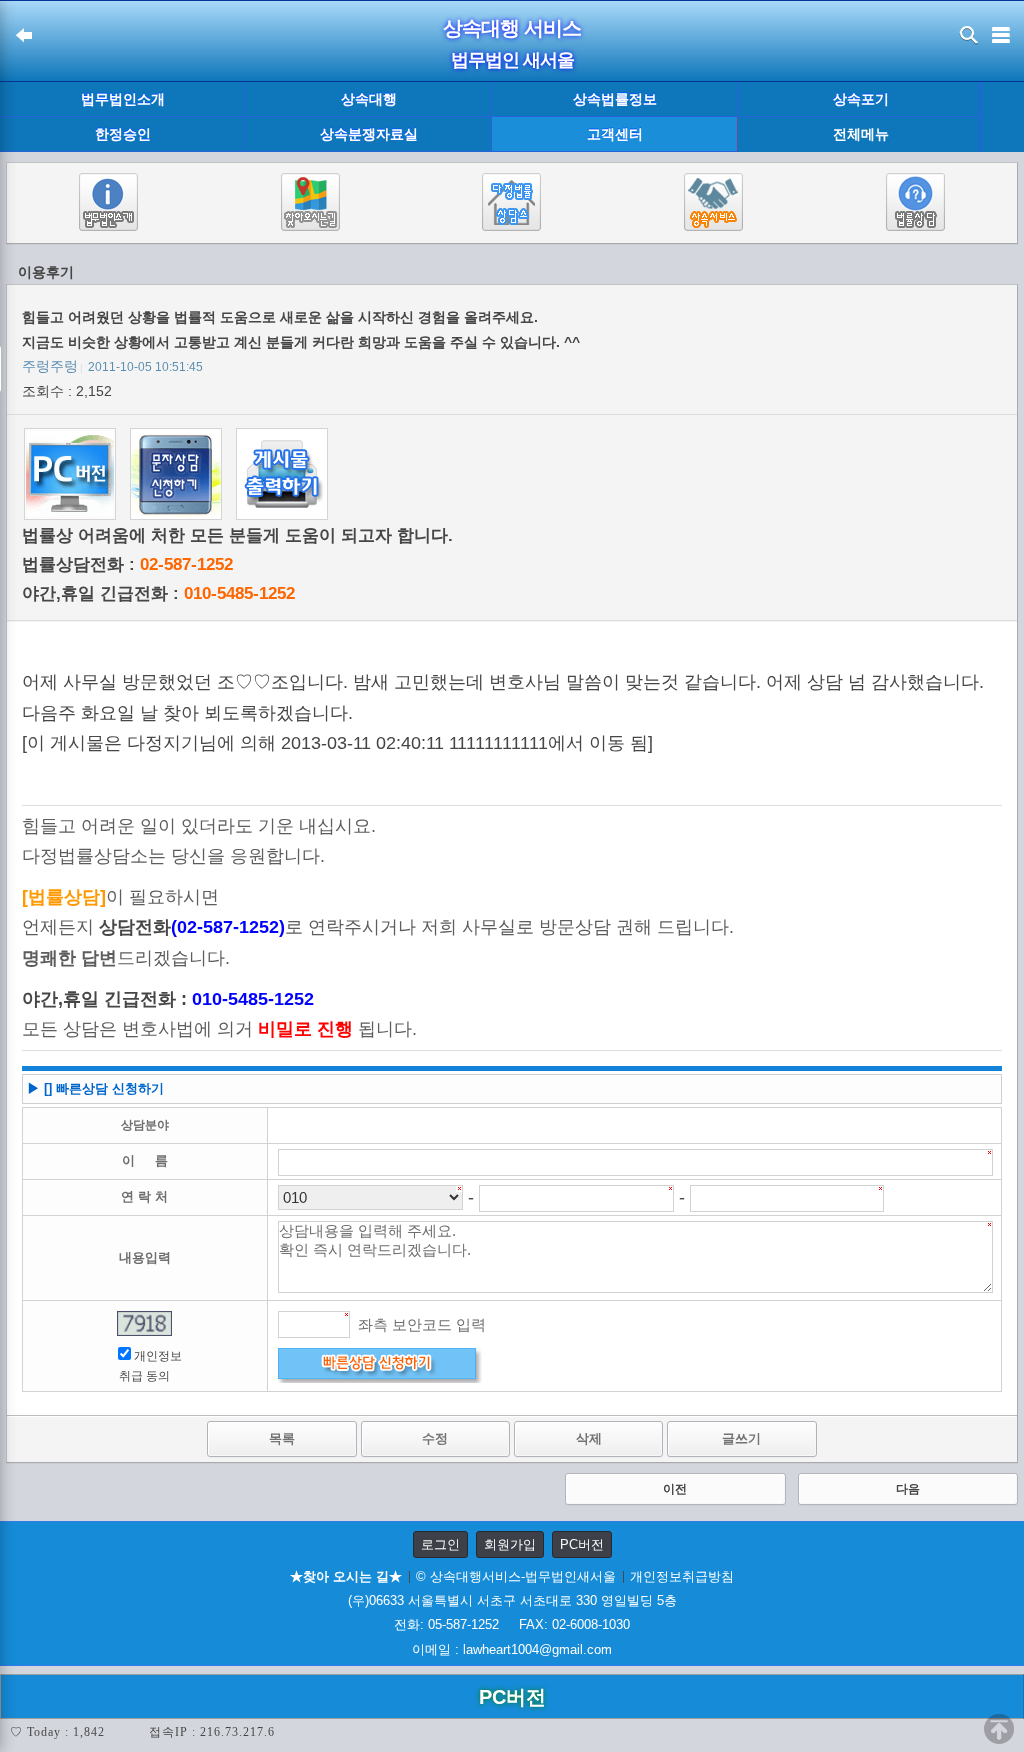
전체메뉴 (861, 134)
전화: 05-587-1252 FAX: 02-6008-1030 (512, 1624)
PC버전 (582, 1544)
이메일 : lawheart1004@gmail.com (512, 1649)
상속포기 (861, 99)
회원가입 (510, 1544)
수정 (435, 1438)
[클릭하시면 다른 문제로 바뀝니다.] (144, 1323)
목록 (282, 1438)
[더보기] (1001, 117)
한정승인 (123, 134)
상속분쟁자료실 (369, 134)
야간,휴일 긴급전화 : (158, 593)
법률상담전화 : (127, 564)
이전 (675, 1489)
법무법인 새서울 (512, 60)
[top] (999, 1729)
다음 (908, 1489)
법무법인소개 (123, 99)
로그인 (440, 1544)
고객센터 (615, 134)
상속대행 (369, 99)
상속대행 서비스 (512, 28)
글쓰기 (741, 1438)
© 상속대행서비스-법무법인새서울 (516, 1576)
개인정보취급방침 (682, 1576)
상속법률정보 (615, 99)
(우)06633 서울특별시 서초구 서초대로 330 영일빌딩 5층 (512, 1600)
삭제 (589, 1438)
